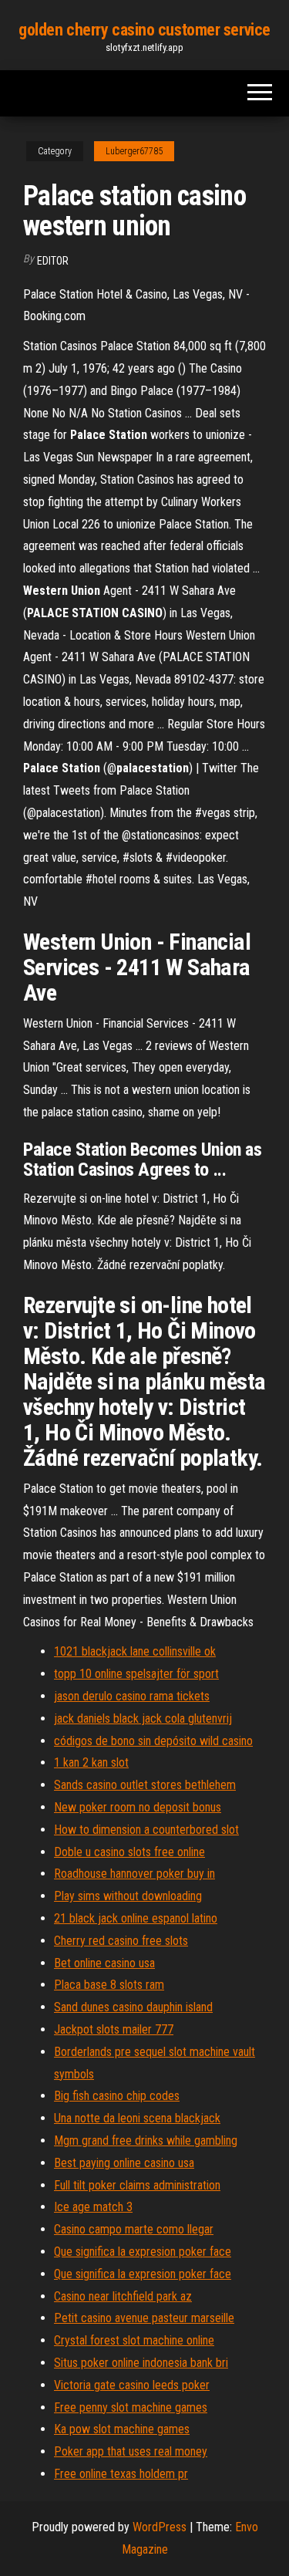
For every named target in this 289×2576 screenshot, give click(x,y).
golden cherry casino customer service (144, 30)
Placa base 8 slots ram (109, 1985)
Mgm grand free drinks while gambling (146, 2140)
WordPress (160, 2527)
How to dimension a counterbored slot (146, 1830)
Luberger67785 (134, 151)
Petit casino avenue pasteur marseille (144, 2318)
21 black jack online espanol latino (136, 1918)
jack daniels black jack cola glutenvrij (143, 1718)
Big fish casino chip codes (117, 2096)
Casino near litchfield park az (123, 2296)
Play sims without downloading (128, 1896)
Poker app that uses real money (131, 2451)
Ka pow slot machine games (122, 2429)
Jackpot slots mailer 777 (114, 2029)
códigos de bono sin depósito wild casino (153, 1741)
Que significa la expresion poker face (143, 2252)
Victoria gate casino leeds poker (132, 2385)
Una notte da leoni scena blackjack (137, 2118)
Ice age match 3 (93, 2207)
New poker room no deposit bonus (138, 1807)
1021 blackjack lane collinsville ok (135, 1651)
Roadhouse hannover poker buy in (134, 1874)
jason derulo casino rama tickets (132, 1696)
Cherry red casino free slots (121, 1941)
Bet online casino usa (104, 1963)
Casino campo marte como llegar (134, 2229)
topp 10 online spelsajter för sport (136, 1674)
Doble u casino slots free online (129, 1852)
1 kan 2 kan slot (91, 1762)
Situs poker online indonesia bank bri (141, 2363)
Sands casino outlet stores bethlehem (145, 1785)
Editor (53, 261)
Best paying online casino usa (124, 2163)
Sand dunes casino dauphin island (133, 2007)
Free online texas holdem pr (121, 2474)
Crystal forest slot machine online (134, 2340)
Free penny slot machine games (131, 2407)
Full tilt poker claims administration (137, 2185)
